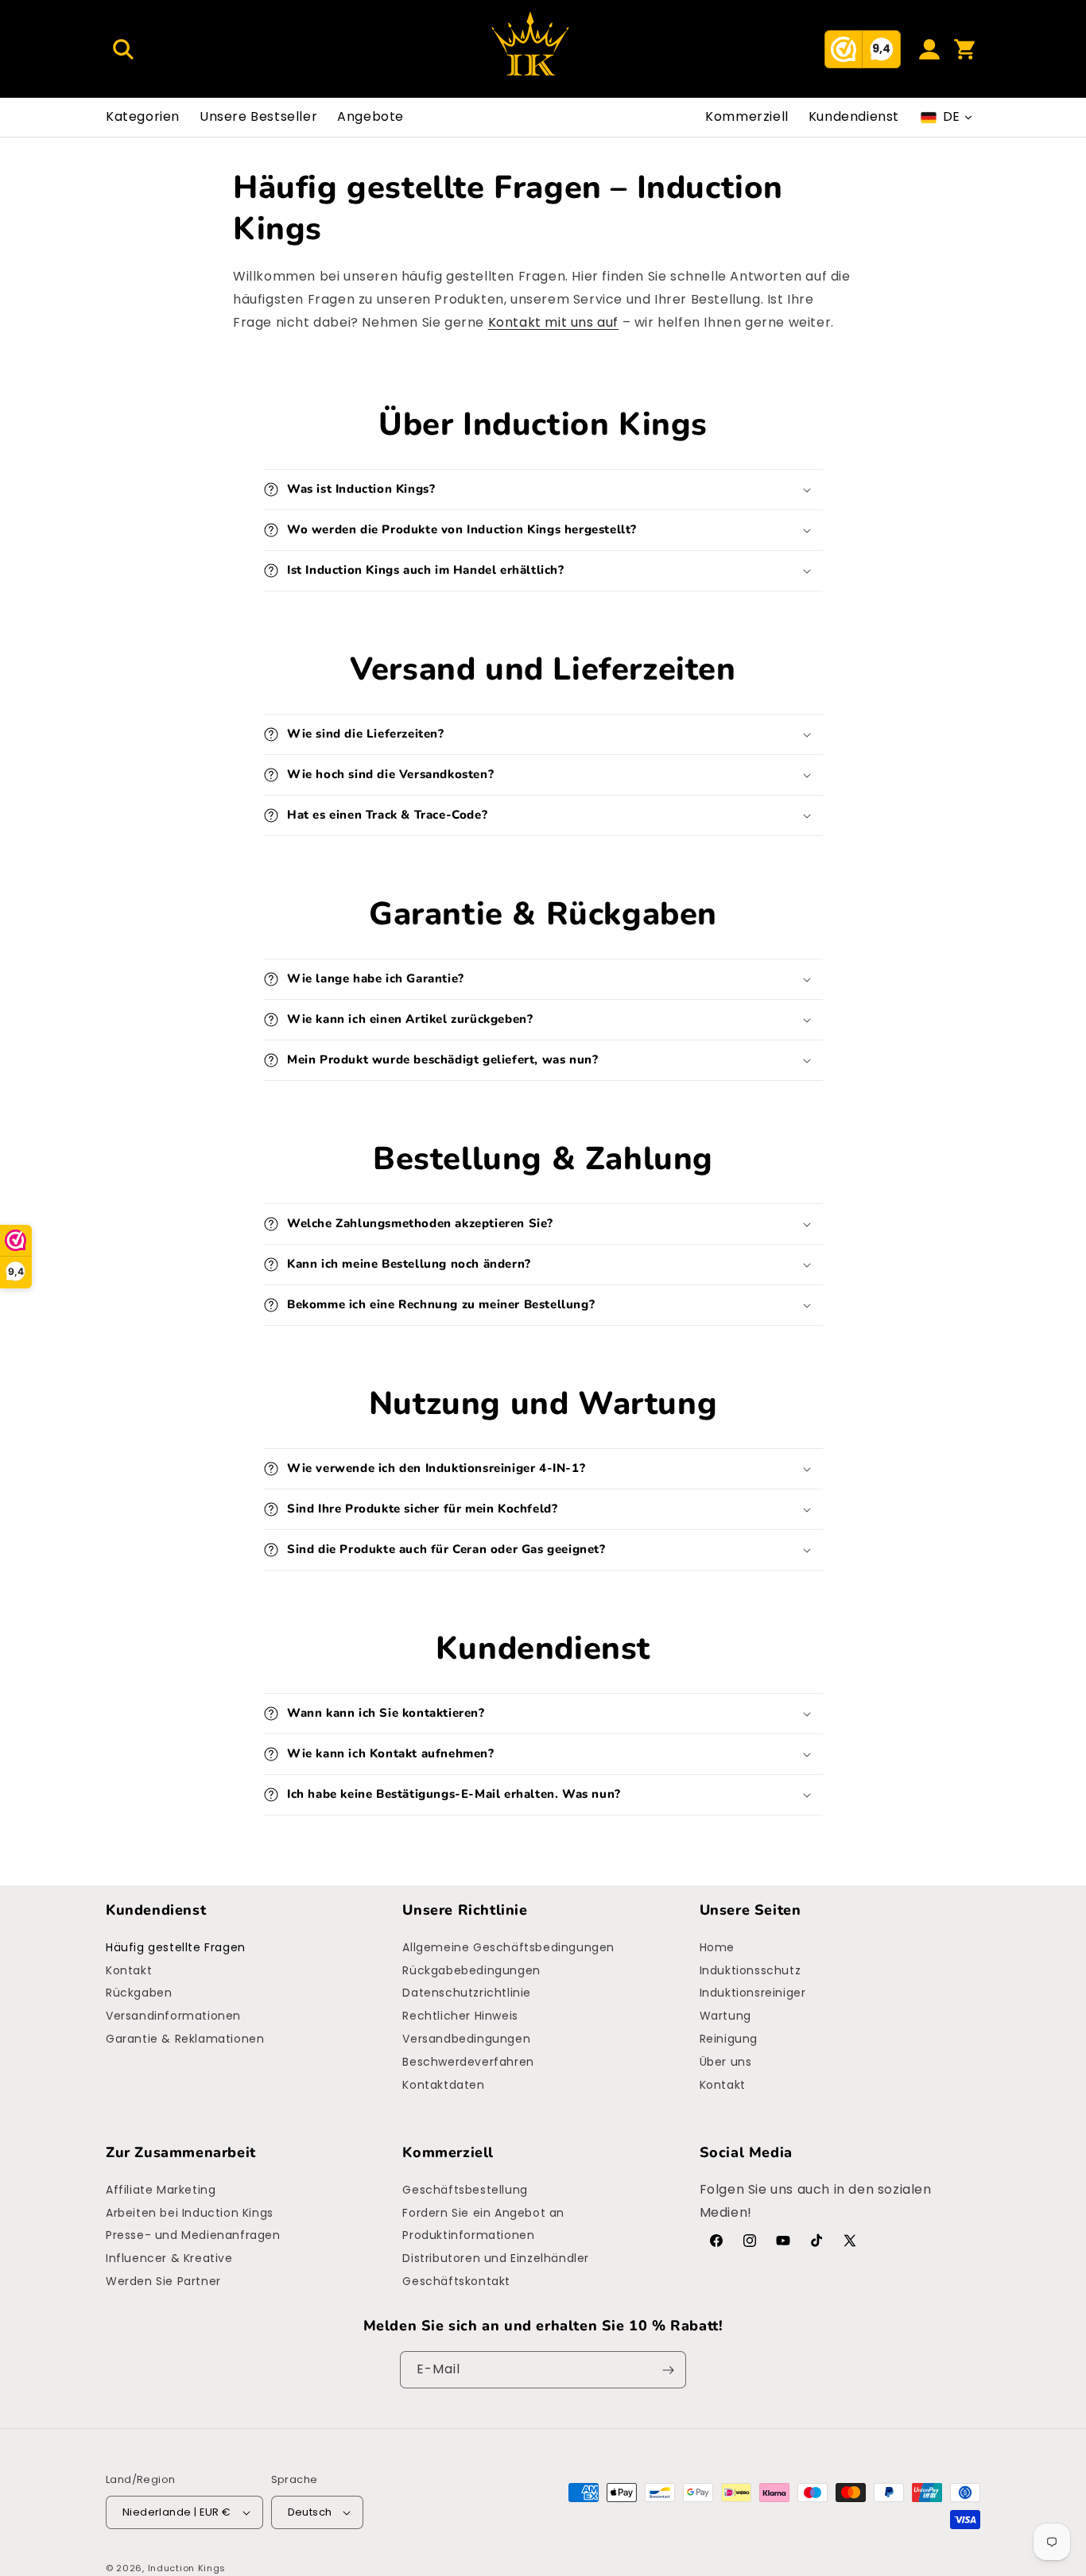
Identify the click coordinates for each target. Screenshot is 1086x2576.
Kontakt (129, 1970)
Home (717, 1947)
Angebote (370, 116)
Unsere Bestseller (258, 116)
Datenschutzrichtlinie (467, 1993)
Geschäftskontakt (456, 2281)
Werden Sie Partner (163, 2281)
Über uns (726, 2062)
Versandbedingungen (466, 2039)
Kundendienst (854, 116)
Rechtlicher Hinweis (460, 2016)
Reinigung (729, 2039)
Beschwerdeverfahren (468, 2062)
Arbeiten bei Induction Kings (190, 2213)
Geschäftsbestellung (465, 2190)
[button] (123, 49)
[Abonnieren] (668, 2370)
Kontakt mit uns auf (553, 322)
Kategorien (143, 116)
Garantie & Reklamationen (185, 2039)
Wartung (725, 2016)
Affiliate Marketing (161, 2190)
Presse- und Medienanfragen (193, 2235)
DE (951, 116)
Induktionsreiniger (753, 1993)
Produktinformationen (468, 2235)
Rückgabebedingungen (471, 1970)
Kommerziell (747, 116)
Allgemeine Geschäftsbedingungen (508, 1947)
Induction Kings (187, 2568)
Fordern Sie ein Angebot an (483, 2213)
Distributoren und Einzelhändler (496, 2258)
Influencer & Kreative (169, 2258)
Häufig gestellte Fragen (176, 1947)
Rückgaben (139, 1993)
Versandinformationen (173, 2016)
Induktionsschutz (751, 1970)
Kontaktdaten (443, 2085)
